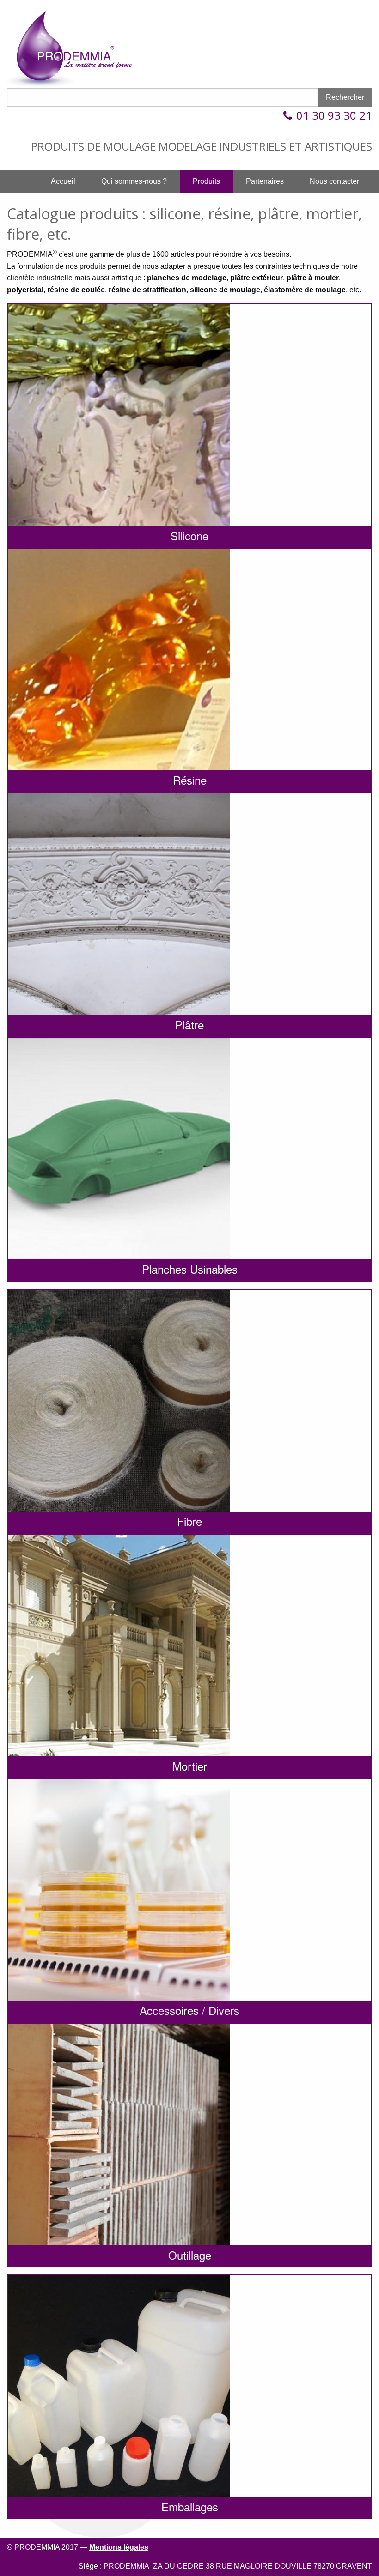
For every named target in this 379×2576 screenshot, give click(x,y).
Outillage (190, 2255)
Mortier (190, 1766)
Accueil (63, 181)
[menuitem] (63, 181)
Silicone (189, 535)
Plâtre (189, 1025)
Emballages (190, 2506)
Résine (190, 780)
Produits (206, 181)
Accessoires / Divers (189, 2010)
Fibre (189, 1521)
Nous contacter (334, 181)
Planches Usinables (190, 1269)
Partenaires (265, 181)
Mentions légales (119, 2547)
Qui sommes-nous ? (134, 181)
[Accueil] (76, 47)
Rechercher (345, 97)
